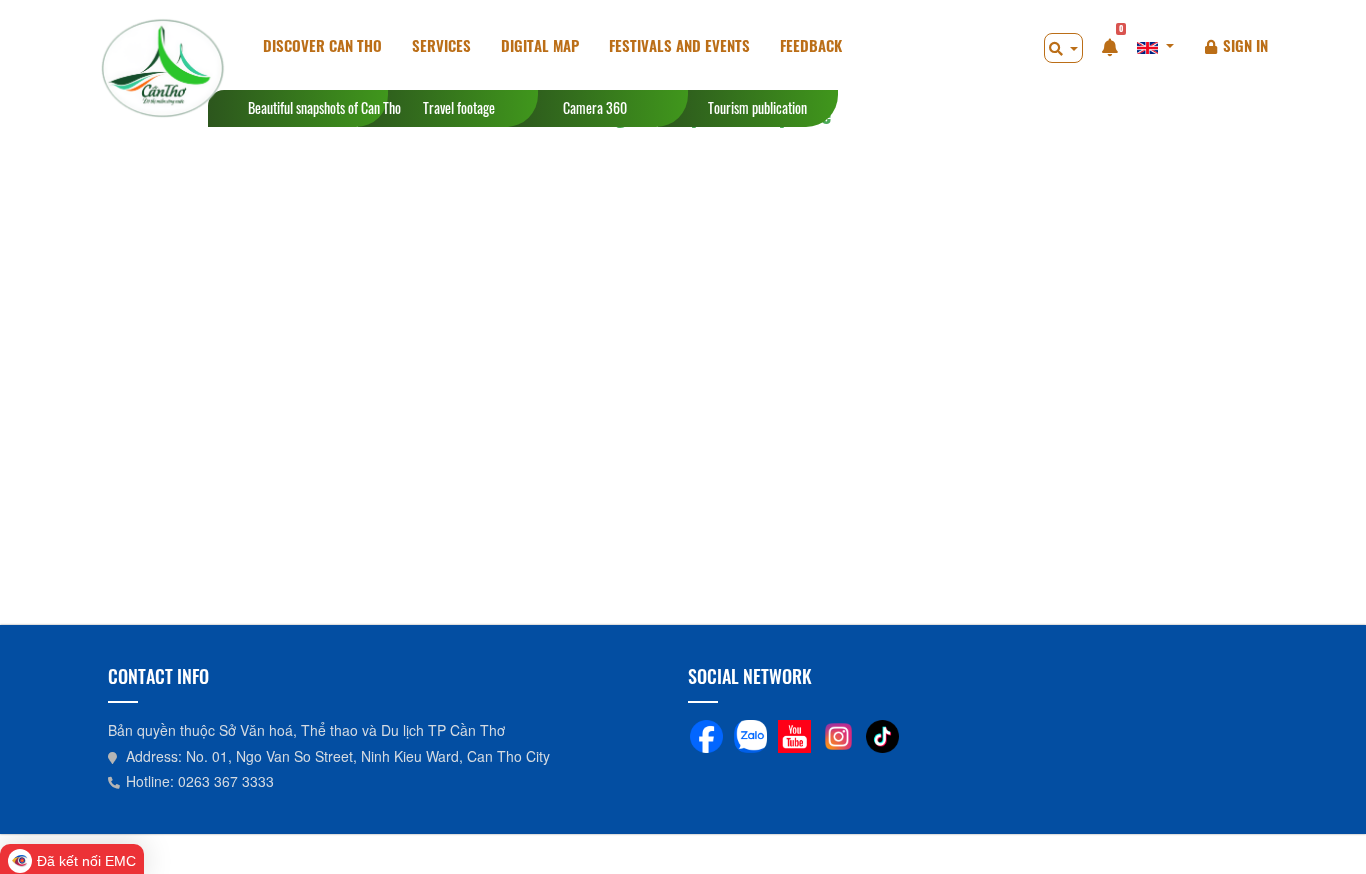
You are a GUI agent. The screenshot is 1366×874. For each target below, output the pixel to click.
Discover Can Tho (322, 45)
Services (441, 45)
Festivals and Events (679, 45)
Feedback (811, 45)
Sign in (1245, 45)
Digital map (540, 45)
